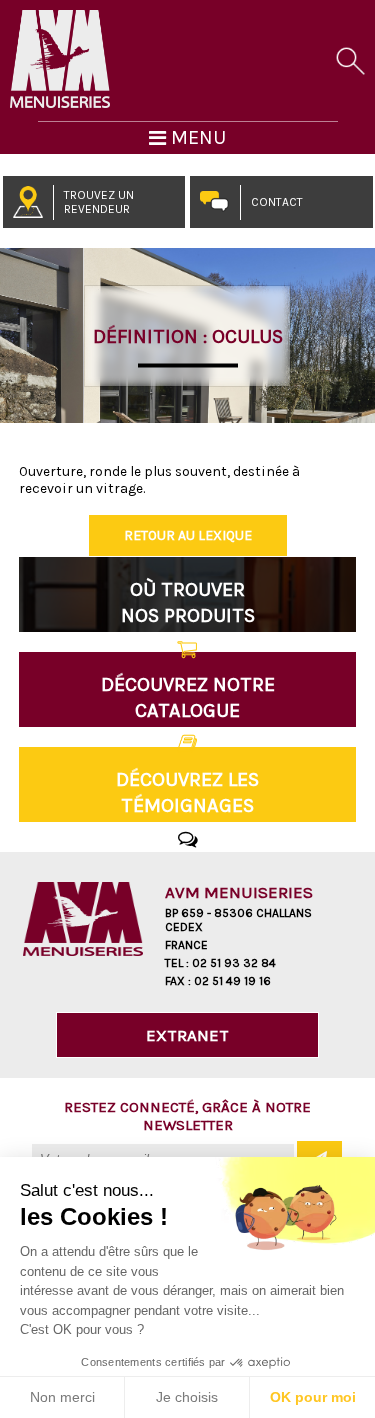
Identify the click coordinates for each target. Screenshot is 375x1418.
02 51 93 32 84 (234, 963)
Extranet (187, 1035)
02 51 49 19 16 (232, 981)
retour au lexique (188, 535)
